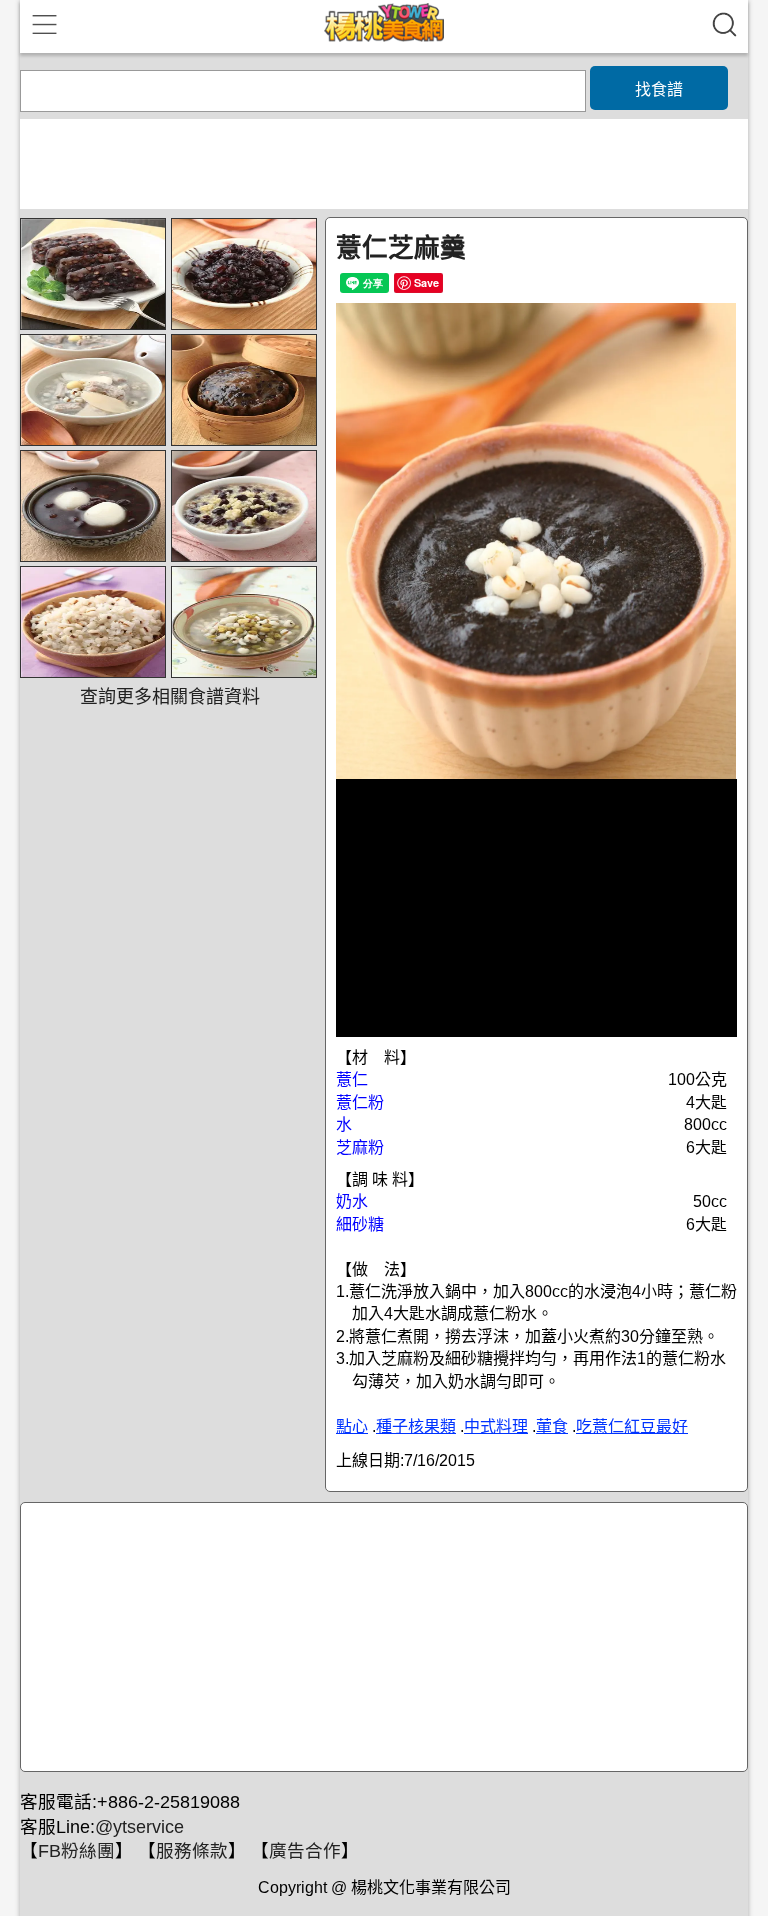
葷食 (552, 1426)
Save (426, 282)
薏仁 (352, 1079)
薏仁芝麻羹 (401, 248)
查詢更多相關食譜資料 (170, 697)
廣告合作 (305, 1851)
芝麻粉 (360, 1147)
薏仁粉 (360, 1102)
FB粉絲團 (76, 1851)
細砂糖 (360, 1224)
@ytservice (139, 1827)
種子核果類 (416, 1426)
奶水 (352, 1201)
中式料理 (496, 1426)
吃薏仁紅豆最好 (632, 1426)
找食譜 (659, 89)
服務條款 (192, 1851)
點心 (352, 1426)
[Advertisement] (381, 1638)
